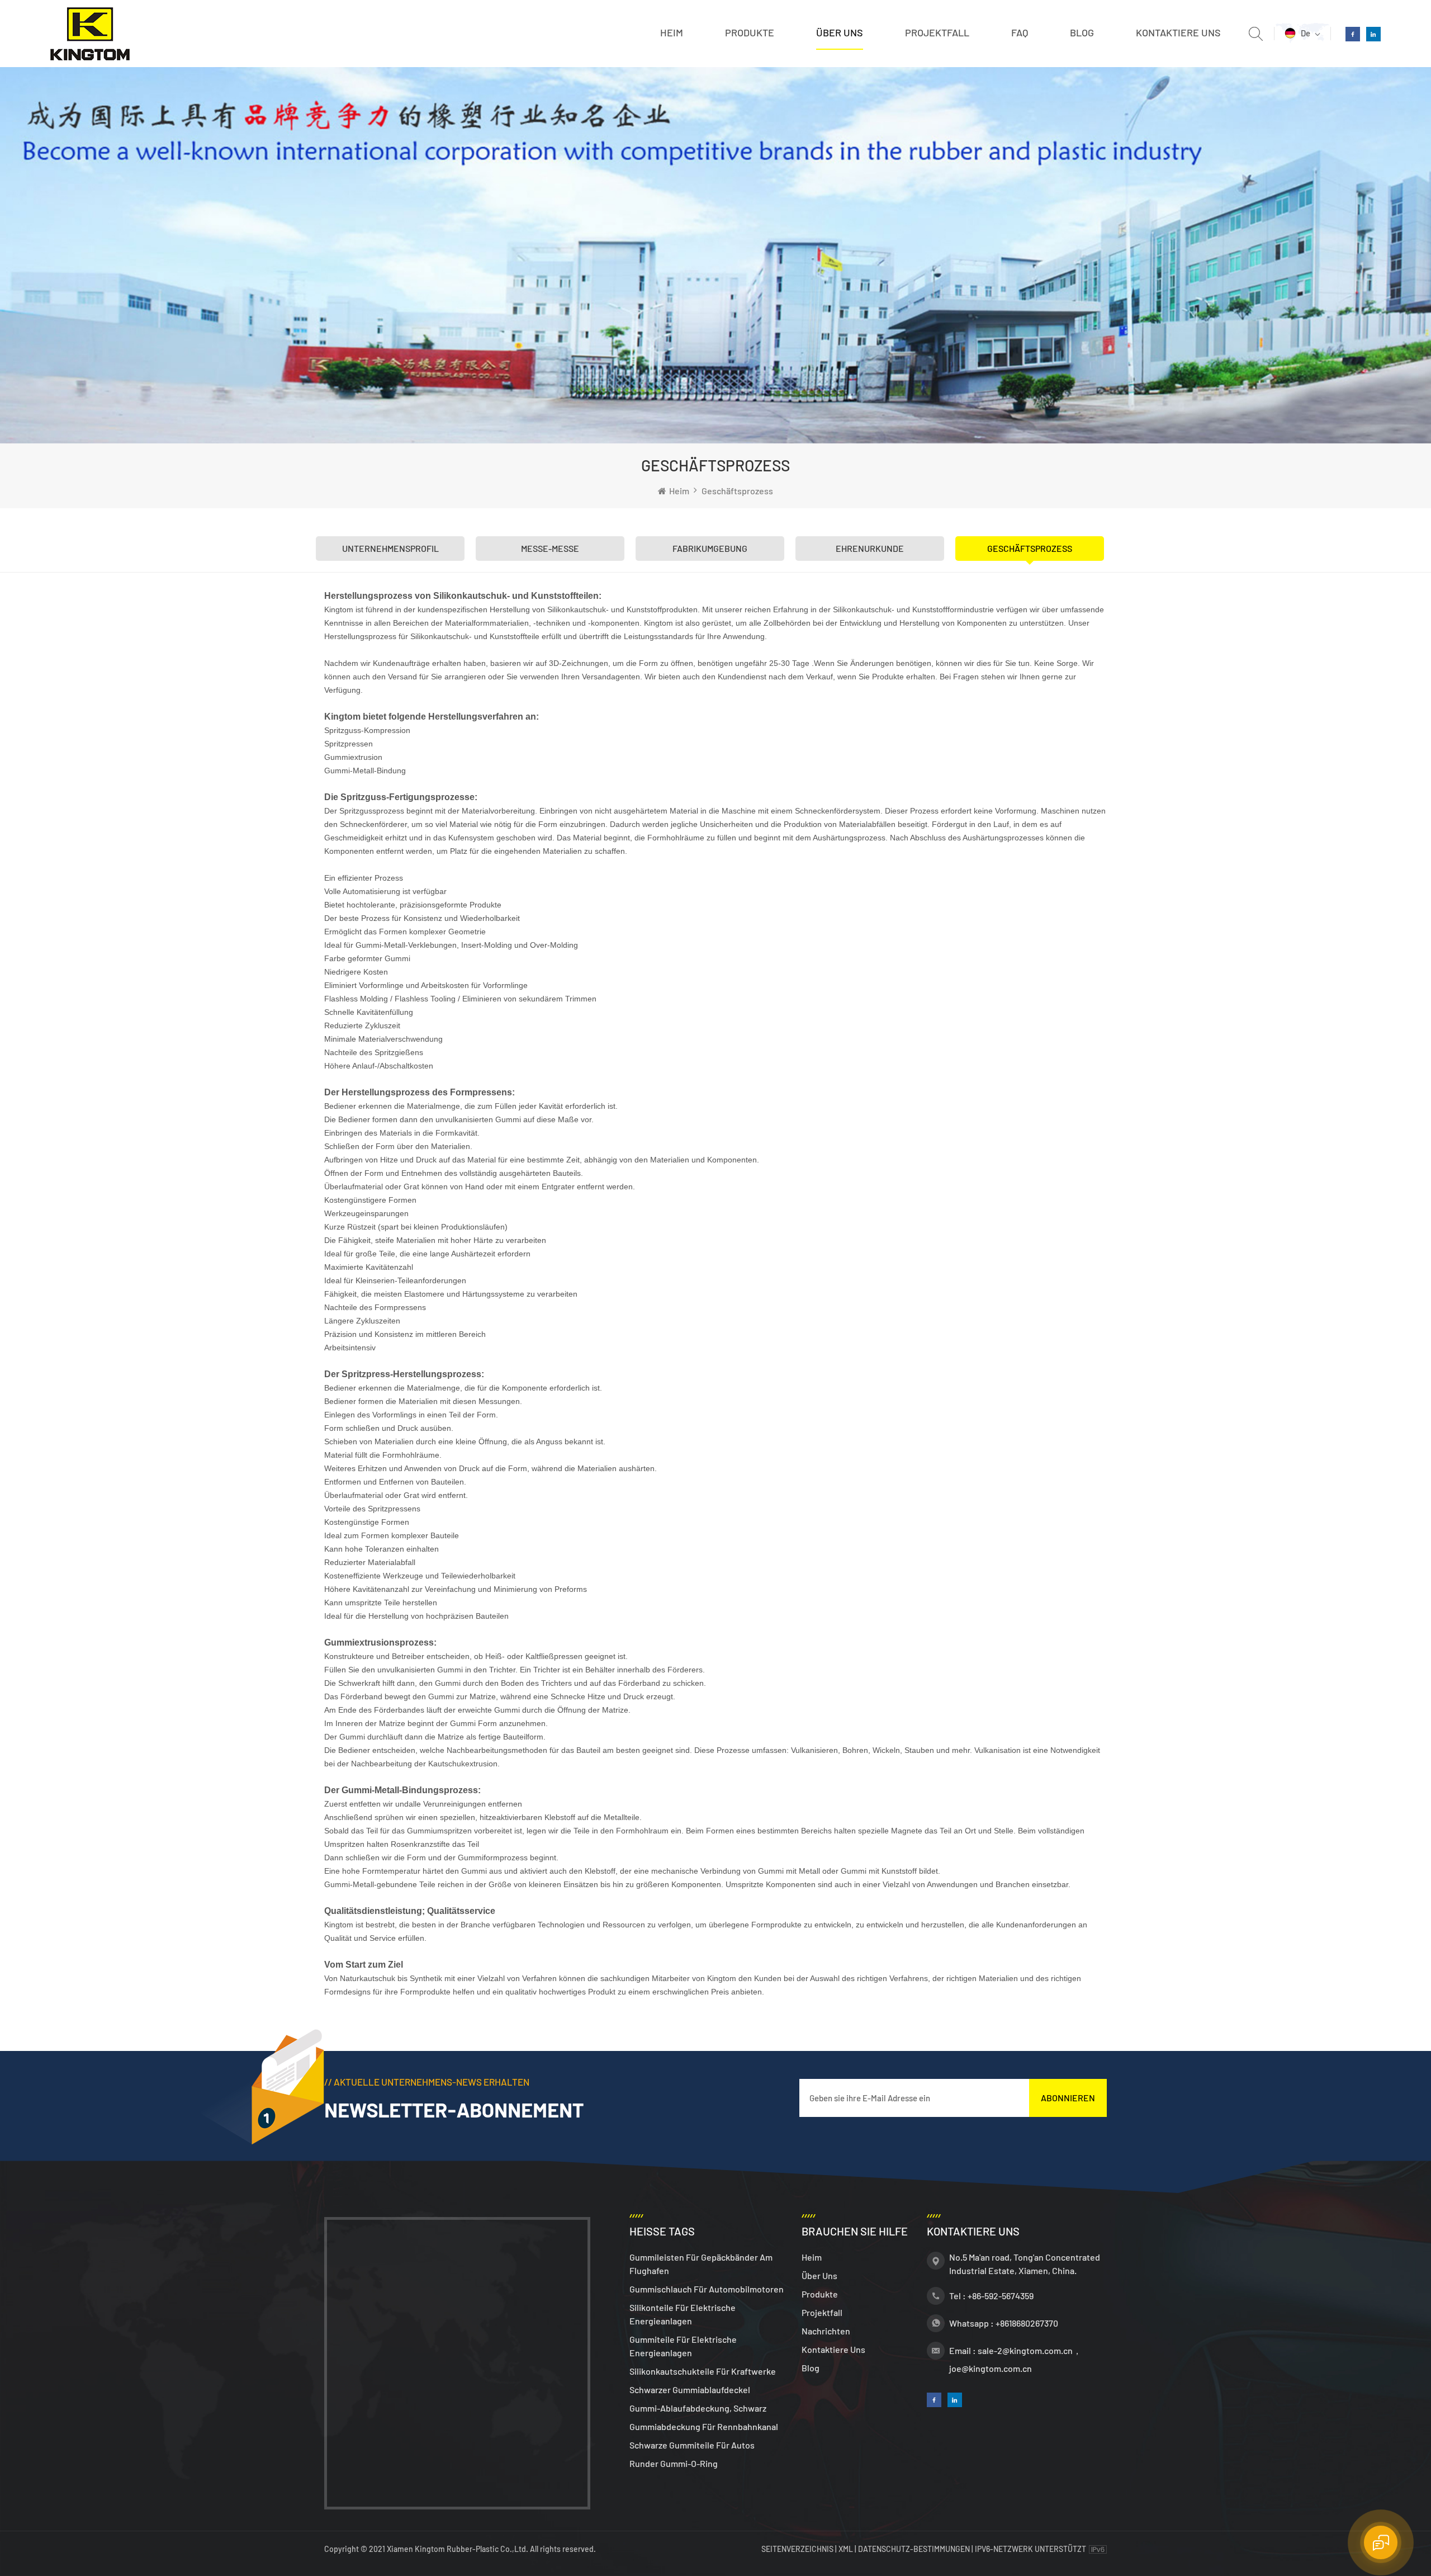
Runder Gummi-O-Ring (674, 2463)
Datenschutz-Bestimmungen (914, 2549)
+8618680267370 (1027, 2323)
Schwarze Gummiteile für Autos (692, 2445)
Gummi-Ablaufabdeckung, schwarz (698, 2408)
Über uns (840, 32)
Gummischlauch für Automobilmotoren (707, 2289)
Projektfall (937, 32)
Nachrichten (826, 2331)
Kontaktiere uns (1178, 32)
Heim (672, 32)
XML (846, 2549)
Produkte (750, 32)
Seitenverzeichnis (798, 2549)
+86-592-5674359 (1001, 2296)
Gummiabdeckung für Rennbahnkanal (704, 2426)
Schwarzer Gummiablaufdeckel (690, 2390)
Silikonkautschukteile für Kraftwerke (703, 2371)
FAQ (1020, 32)
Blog (1082, 32)
